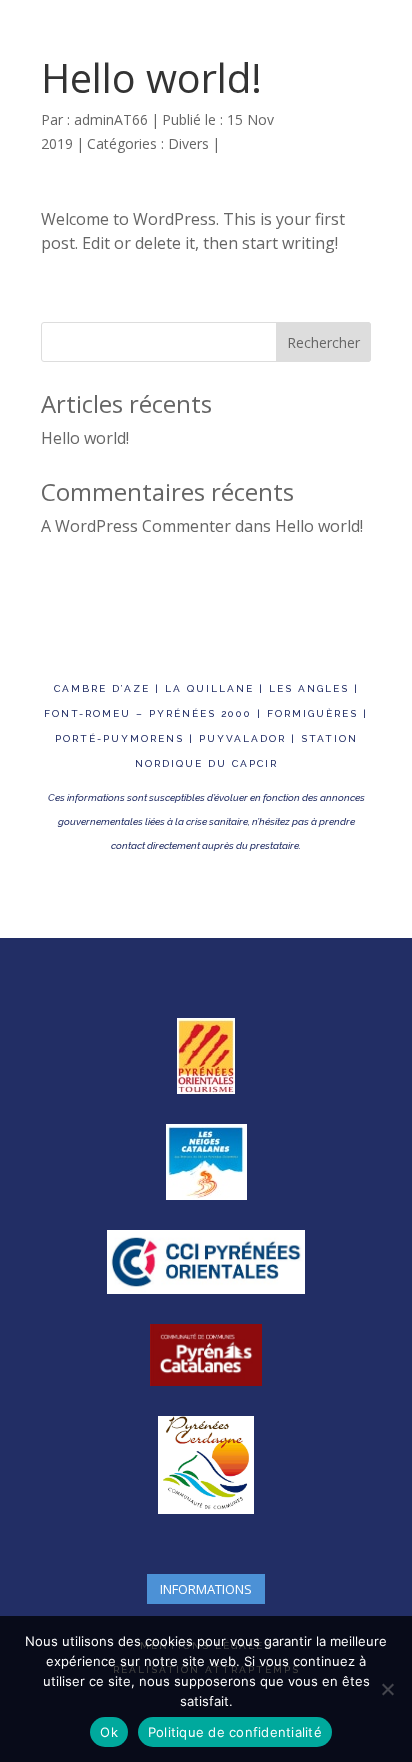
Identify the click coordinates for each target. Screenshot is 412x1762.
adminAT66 (111, 119)
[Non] (387, 1689)
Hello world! (85, 438)
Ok (109, 1732)
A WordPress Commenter (136, 526)
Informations (206, 1589)
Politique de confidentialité (235, 1732)
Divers (188, 143)
